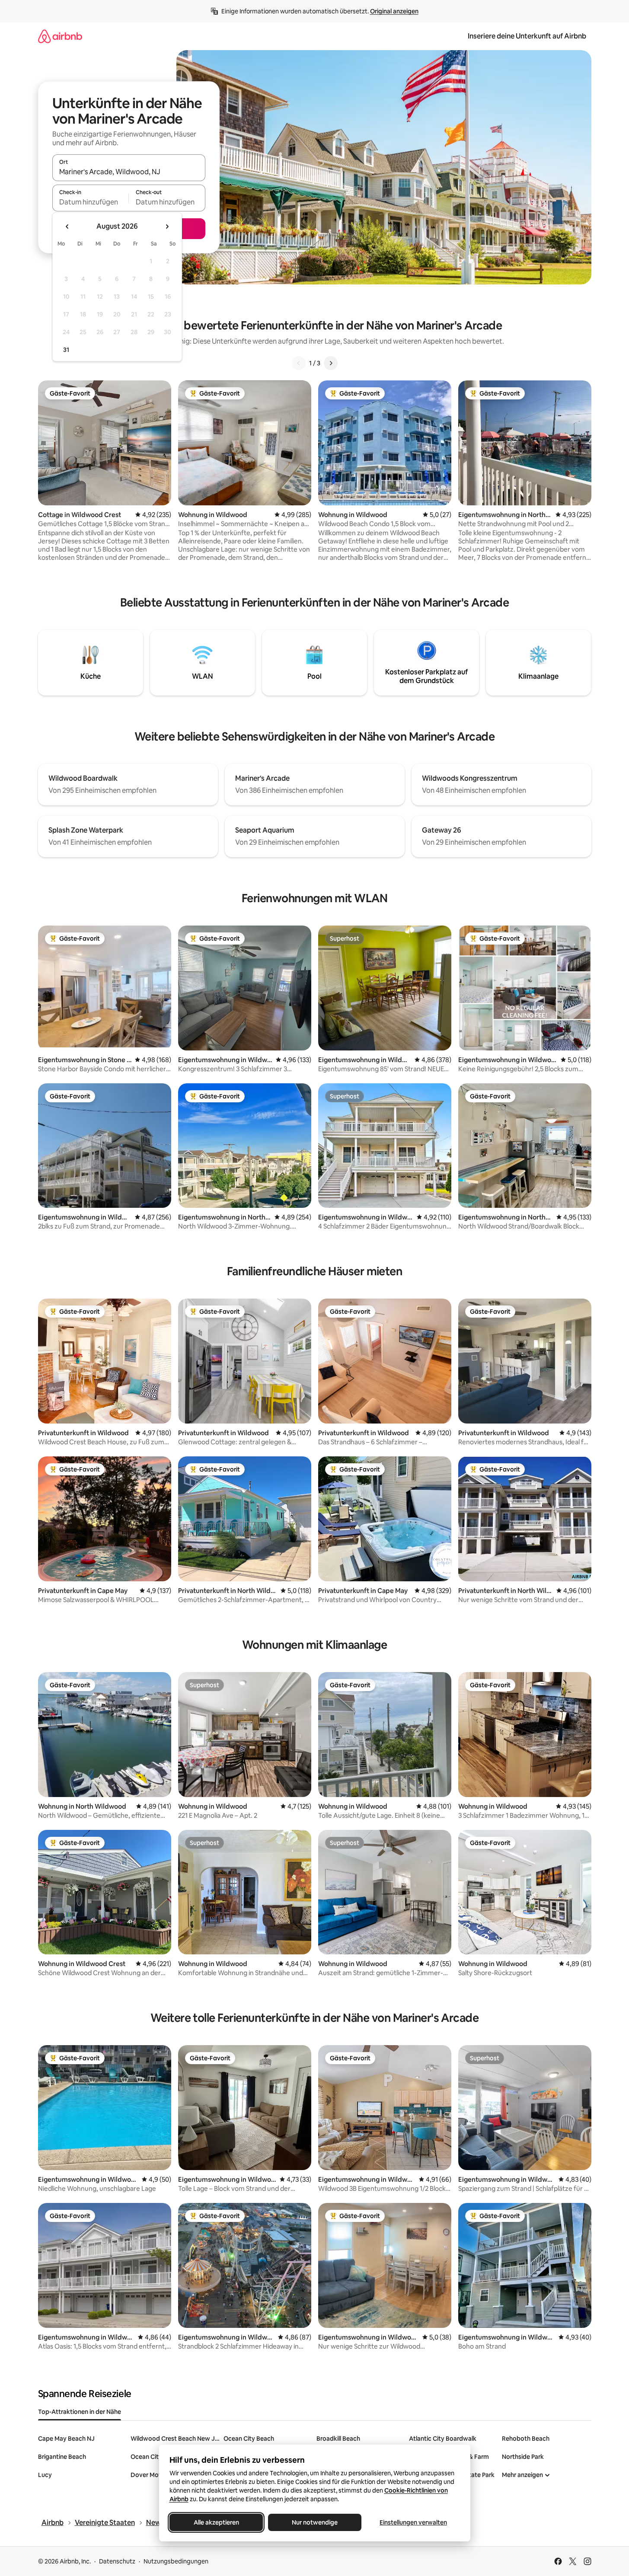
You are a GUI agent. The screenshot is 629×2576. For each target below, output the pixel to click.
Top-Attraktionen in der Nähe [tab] (80, 2412)
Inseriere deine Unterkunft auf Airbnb (527, 36)
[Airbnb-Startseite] (60, 36)
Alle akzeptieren (216, 2522)
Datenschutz (117, 2561)
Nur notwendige (315, 2522)
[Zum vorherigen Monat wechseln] (67, 227)
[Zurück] (299, 363)
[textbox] (91, 202)
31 (66, 350)
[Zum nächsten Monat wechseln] (167, 227)
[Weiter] (331, 363)
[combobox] (129, 172)
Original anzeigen (394, 11)
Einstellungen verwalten (413, 2522)
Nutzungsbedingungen (176, 2561)
